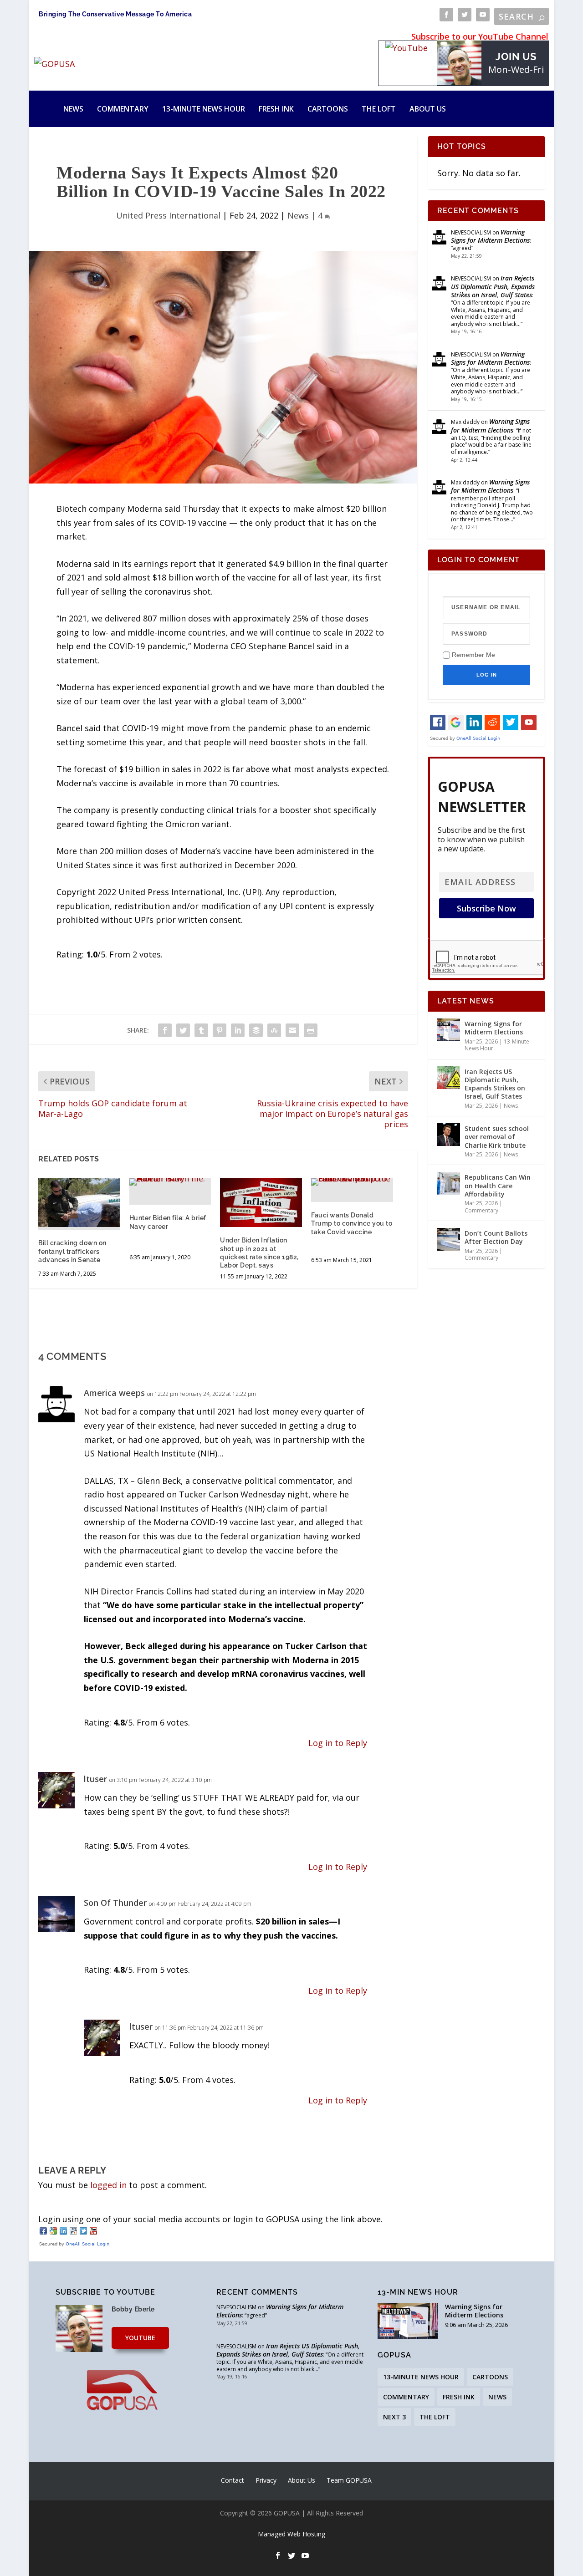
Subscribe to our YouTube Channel (480, 36)
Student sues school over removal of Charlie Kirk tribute (497, 1137)
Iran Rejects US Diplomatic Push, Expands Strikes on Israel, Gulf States (493, 286)
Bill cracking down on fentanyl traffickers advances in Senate (72, 1251)
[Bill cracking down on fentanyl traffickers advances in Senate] (79, 1203)
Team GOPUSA (349, 2480)
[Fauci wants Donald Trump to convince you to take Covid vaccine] (352, 1182)
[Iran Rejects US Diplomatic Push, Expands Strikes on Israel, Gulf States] (449, 1078)
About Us (428, 109)
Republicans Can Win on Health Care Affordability (498, 1185)
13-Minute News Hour (204, 109)
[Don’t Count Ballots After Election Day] (449, 1239)
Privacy (266, 2480)
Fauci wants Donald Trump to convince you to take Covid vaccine (352, 1223)
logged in (108, 2185)
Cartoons (328, 109)
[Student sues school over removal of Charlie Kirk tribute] (449, 1135)
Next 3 (394, 2417)
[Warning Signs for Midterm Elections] (449, 1030)
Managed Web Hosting (291, 2534)
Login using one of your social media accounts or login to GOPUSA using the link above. (210, 2219)
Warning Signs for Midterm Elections (490, 236)
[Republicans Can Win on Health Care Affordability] (449, 1183)
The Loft (379, 109)
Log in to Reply (338, 1743)
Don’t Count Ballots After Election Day (496, 1237)
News (73, 109)
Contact (233, 2480)
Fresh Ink (276, 109)
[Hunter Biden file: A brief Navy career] (170, 1182)
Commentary (123, 109)
